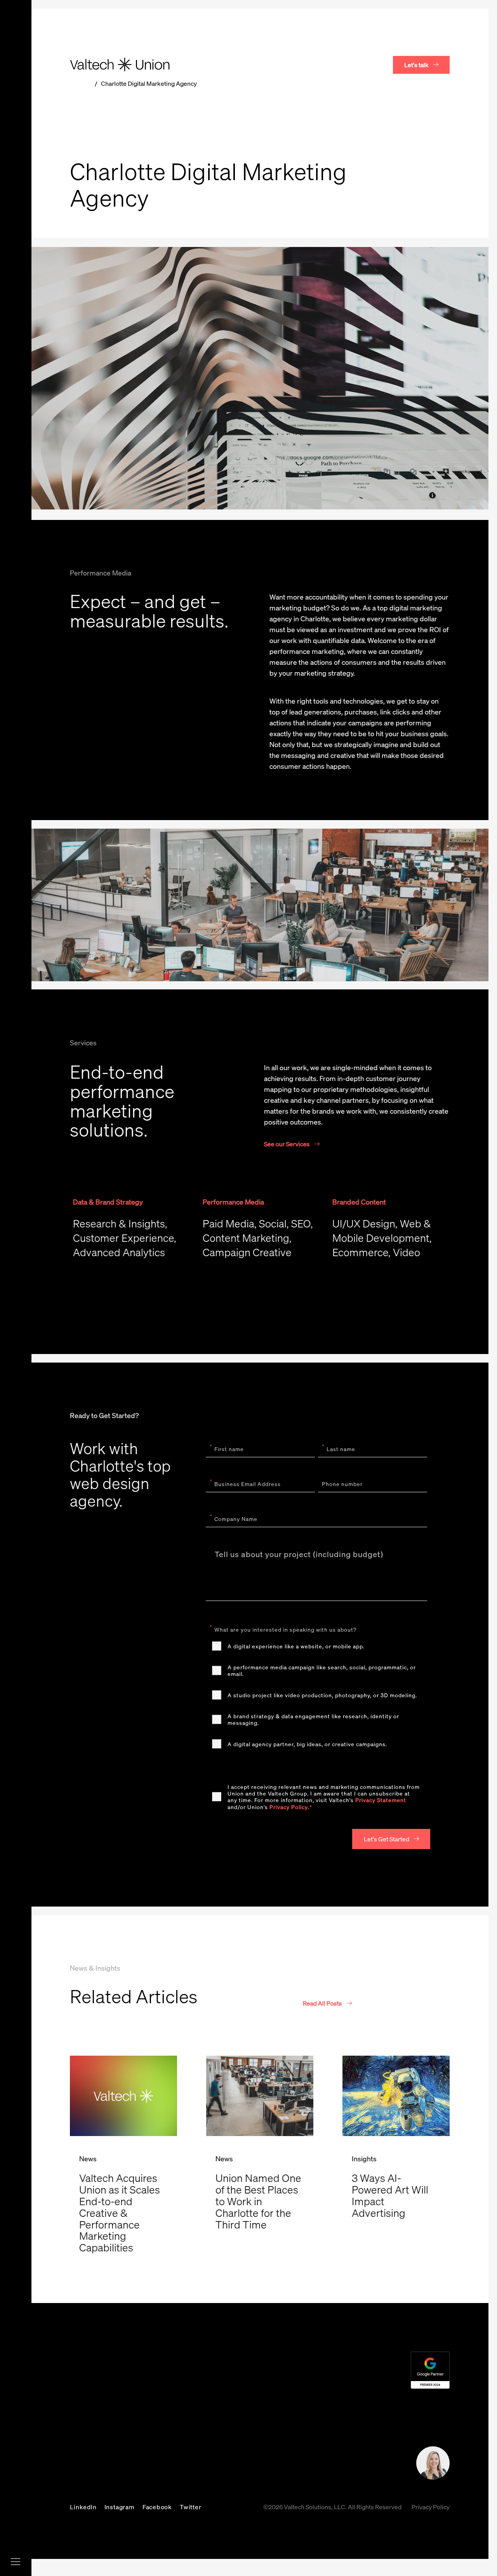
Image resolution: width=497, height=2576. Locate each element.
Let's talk (416, 65)
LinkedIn (83, 2507)
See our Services (287, 1144)
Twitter (191, 2507)
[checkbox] (316, 1695)
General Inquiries (227, 2466)
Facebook (157, 2507)
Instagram (120, 2507)
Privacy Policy (289, 1807)
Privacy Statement (381, 1800)
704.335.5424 (229, 2452)
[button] (391, 1839)
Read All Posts (322, 2003)
